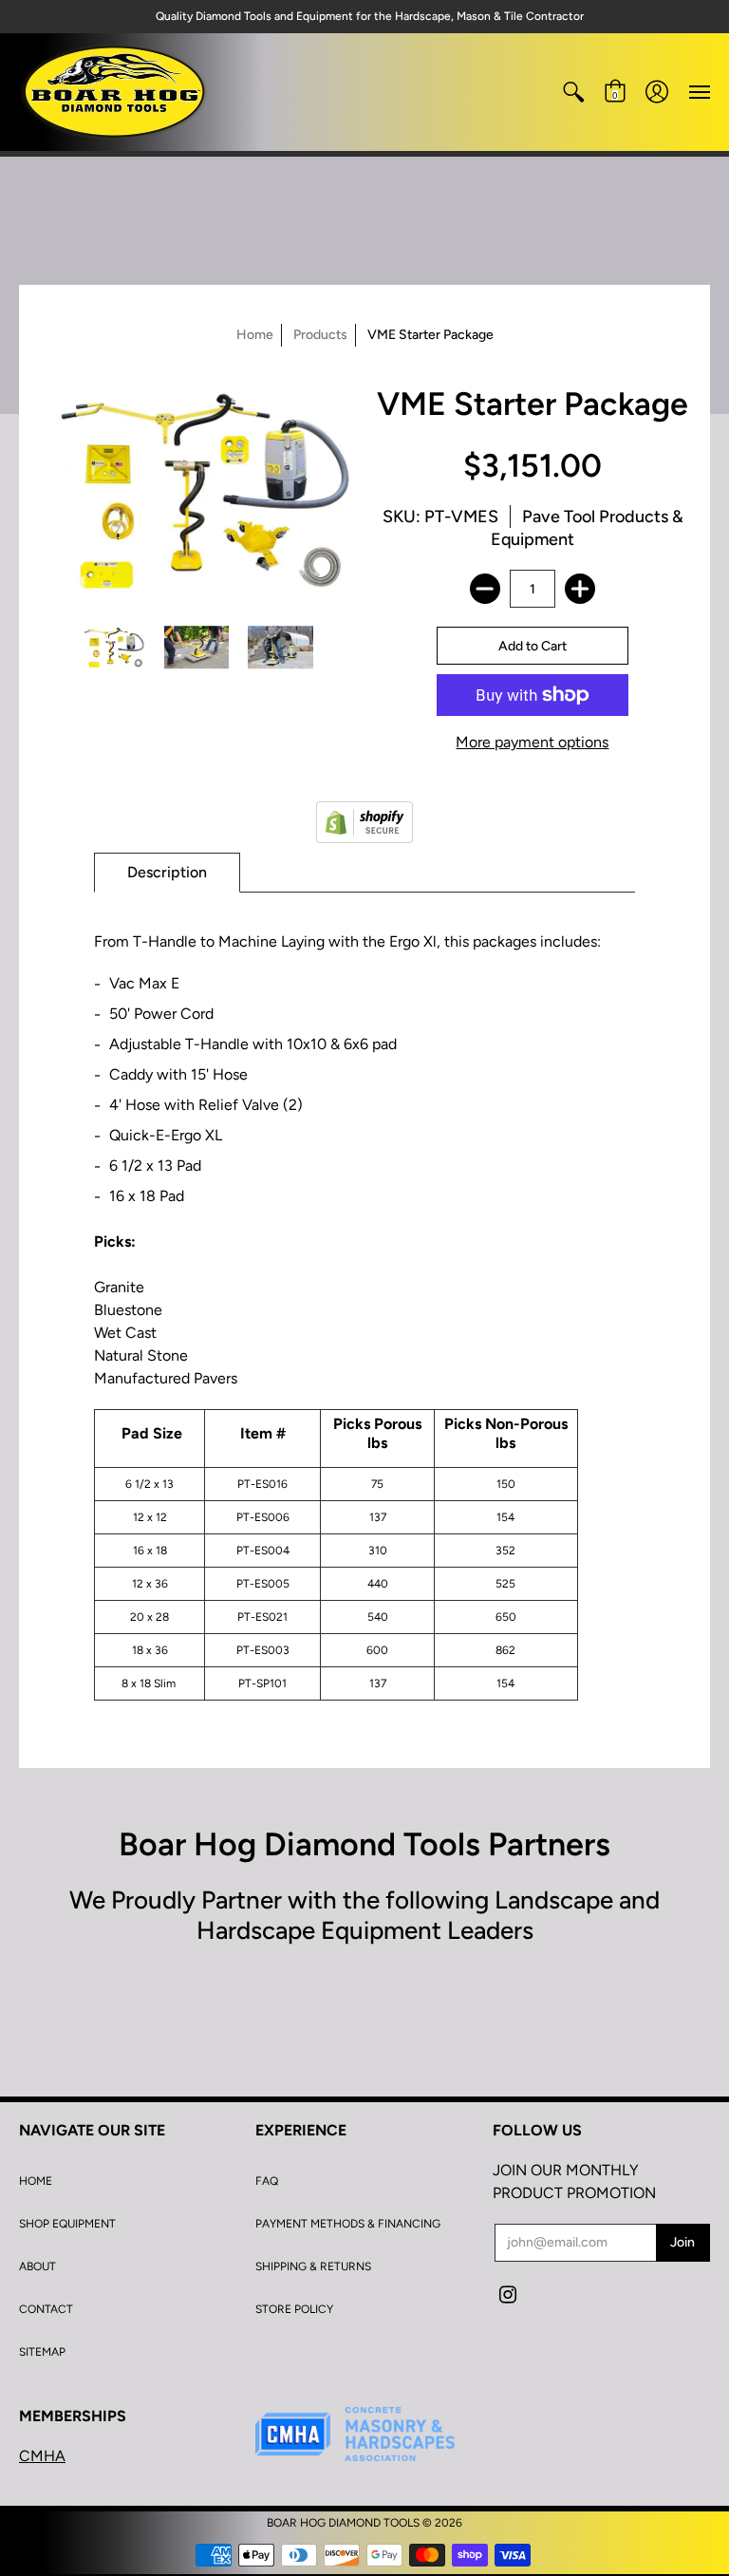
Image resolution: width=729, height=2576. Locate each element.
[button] (573, 92)
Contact (46, 2309)
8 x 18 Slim (150, 1683)
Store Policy (294, 2309)
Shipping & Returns (313, 2266)
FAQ (267, 2181)
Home (255, 335)
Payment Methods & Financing (348, 2224)
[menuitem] (573, 92)
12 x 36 (150, 1584)
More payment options (532, 742)
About (37, 2266)
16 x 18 (150, 1551)
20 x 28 (150, 1617)
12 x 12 (150, 1517)
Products (320, 335)
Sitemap (42, 2352)
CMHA (42, 2456)
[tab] (167, 873)
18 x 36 (150, 1650)
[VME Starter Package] (112, 647)
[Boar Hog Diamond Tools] (114, 92)
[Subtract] (485, 589)
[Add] (580, 589)
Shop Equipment (67, 2224)
